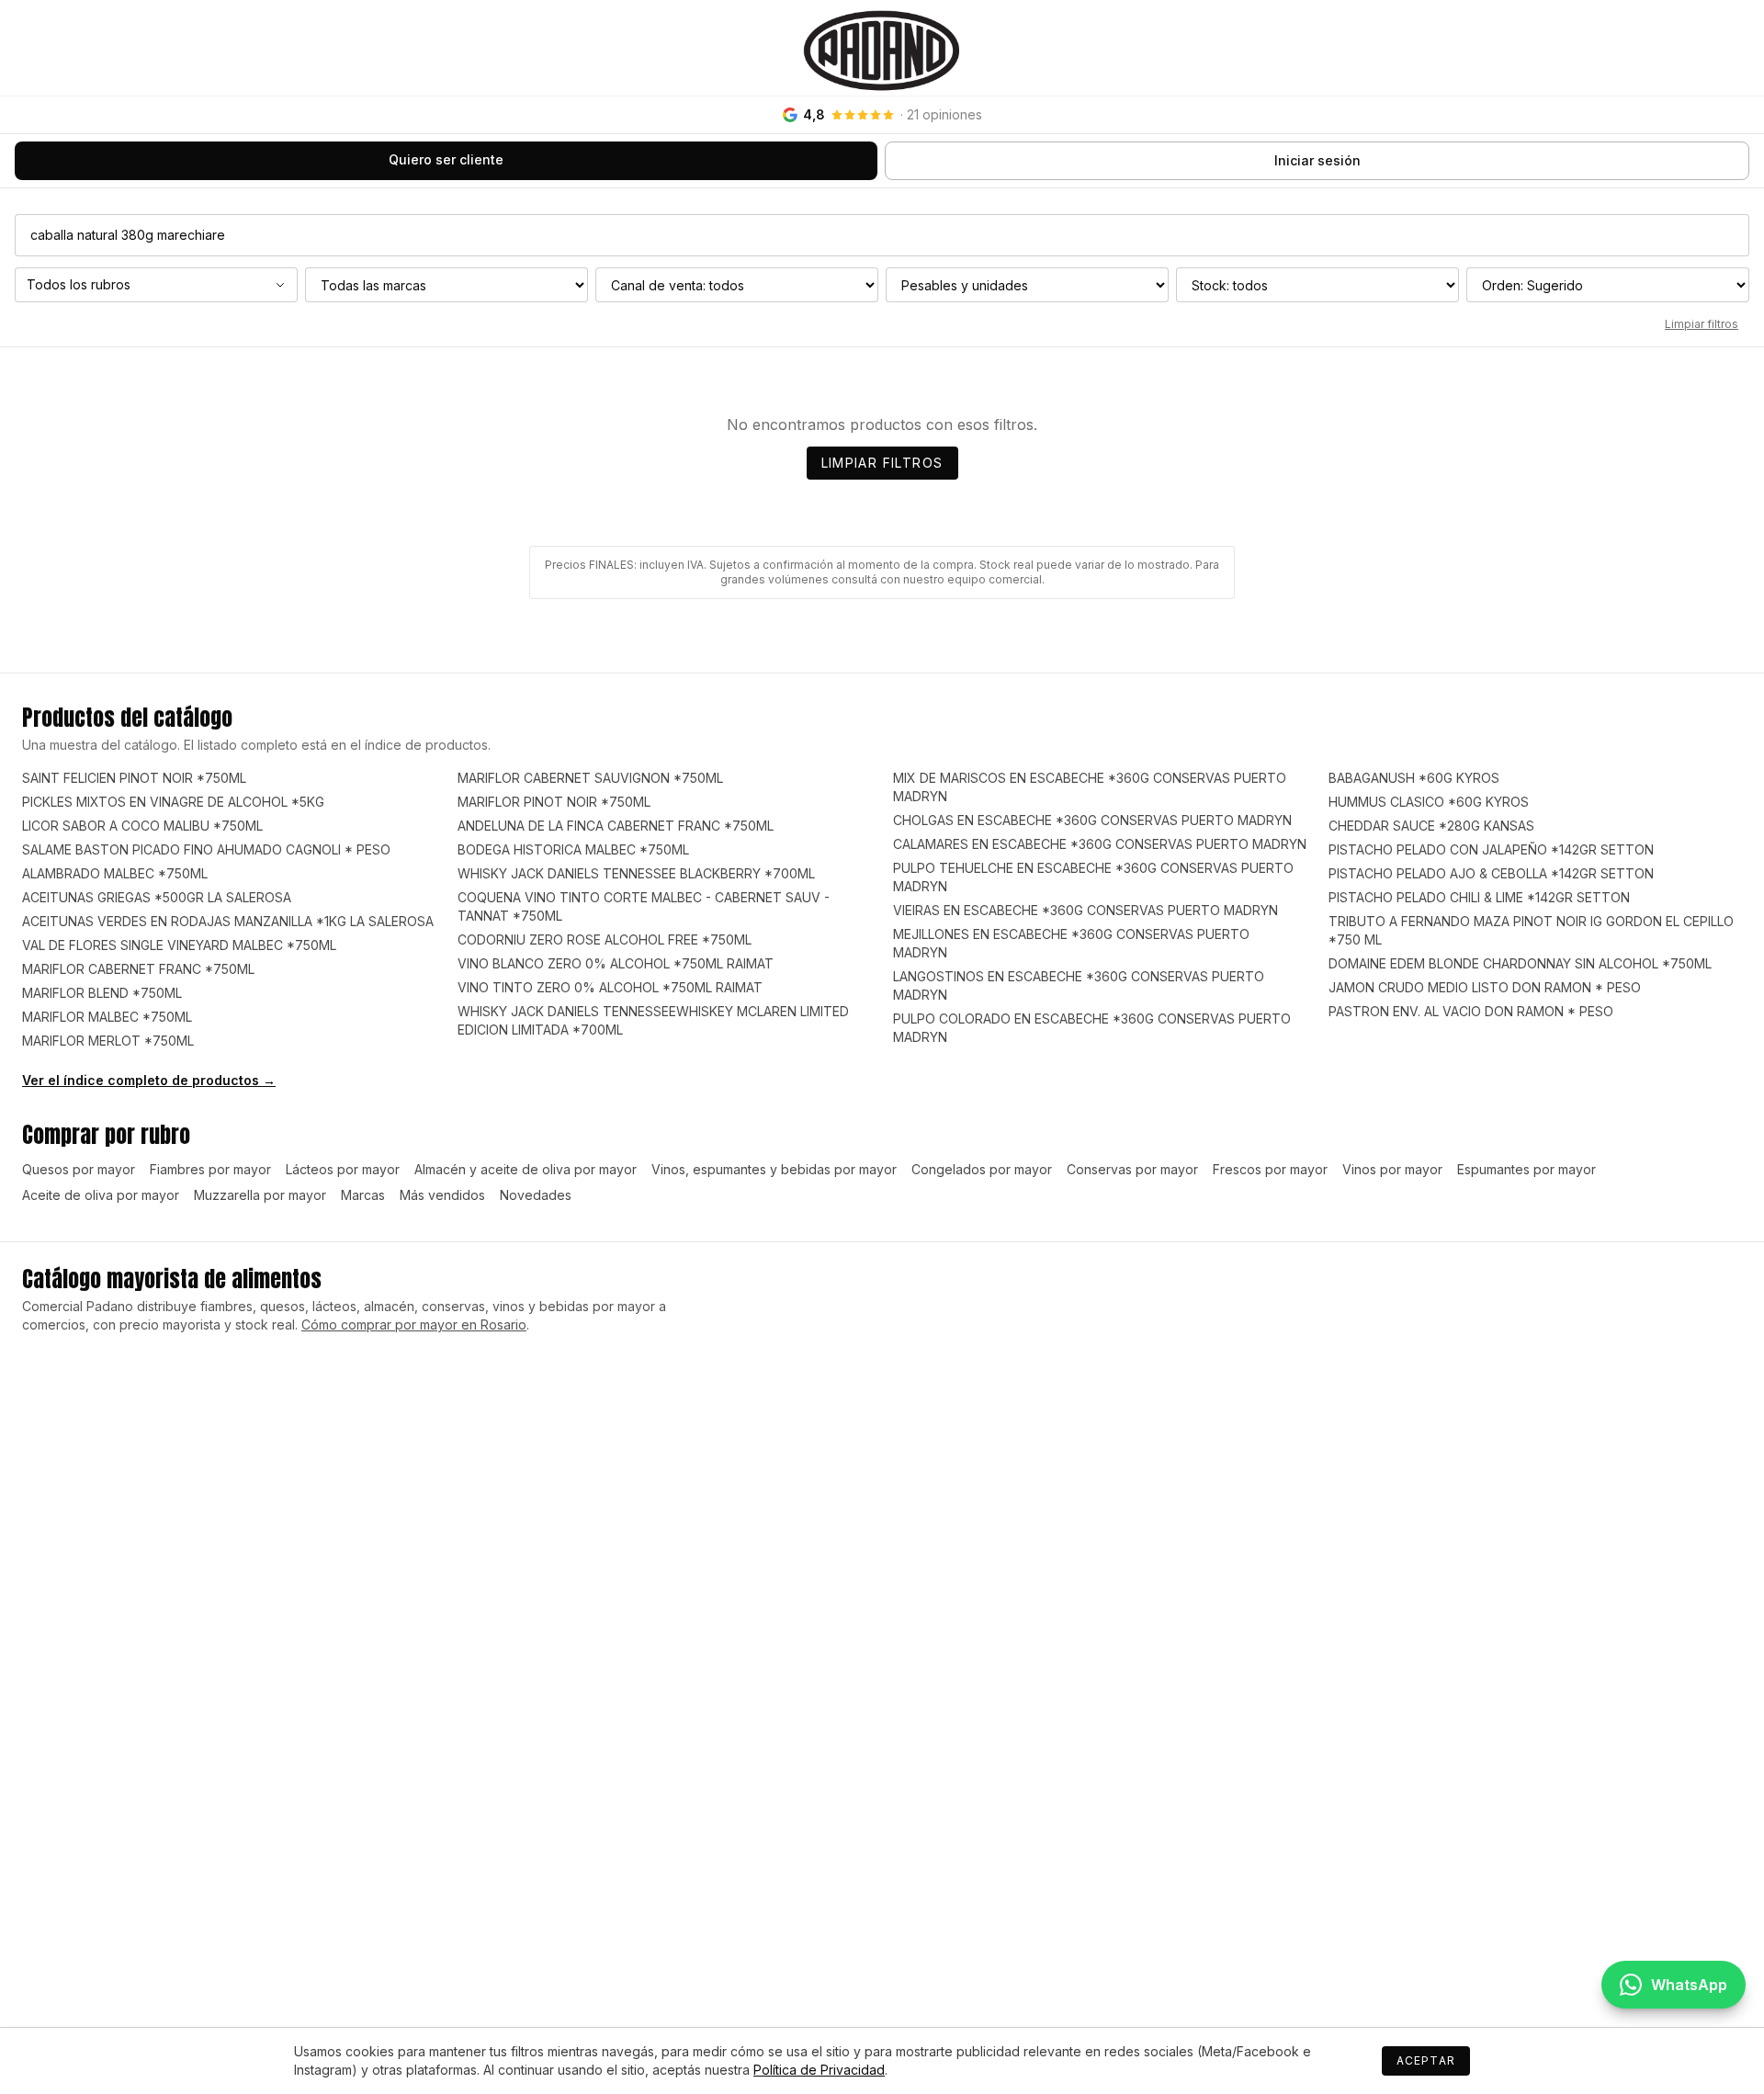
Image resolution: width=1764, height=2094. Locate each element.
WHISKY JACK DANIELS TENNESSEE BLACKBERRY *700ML (636, 873)
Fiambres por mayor (210, 1169)
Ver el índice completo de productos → (149, 1080)
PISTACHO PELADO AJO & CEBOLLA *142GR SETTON (1491, 873)
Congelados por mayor (982, 1169)
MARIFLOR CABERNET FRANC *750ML (138, 969)
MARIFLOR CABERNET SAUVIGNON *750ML (590, 778)
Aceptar (1426, 2060)
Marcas (363, 1195)
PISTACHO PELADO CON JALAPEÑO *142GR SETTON (1491, 849)
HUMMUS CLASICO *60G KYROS (1429, 802)
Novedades (536, 1195)
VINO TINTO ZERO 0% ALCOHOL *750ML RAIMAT (610, 987)
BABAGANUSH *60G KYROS (1414, 778)
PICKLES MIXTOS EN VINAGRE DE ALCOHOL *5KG (173, 802)
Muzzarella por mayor (260, 1195)
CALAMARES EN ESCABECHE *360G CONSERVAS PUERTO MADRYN (1100, 844)
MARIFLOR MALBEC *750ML (107, 1017)
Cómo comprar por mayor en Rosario (414, 1324)
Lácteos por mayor (343, 1169)
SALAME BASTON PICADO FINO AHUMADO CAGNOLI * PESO (206, 849)
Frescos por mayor (1270, 1169)
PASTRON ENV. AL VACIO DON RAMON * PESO (1471, 1011)
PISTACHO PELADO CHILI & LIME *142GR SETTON (1479, 897)
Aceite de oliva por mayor (101, 1195)
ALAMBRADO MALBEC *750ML (115, 873)
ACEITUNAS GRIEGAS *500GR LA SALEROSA (157, 897)
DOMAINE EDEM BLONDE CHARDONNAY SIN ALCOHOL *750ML (1520, 963)
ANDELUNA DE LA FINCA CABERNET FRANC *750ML (616, 826)
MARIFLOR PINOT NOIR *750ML (554, 802)
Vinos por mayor (1392, 1169)
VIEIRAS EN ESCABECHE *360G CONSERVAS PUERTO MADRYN (1086, 910)
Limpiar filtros (1702, 324)
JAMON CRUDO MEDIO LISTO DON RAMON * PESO (1485, 987)
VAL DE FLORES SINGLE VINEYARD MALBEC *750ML (179, 945)
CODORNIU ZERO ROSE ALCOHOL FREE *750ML (605, 939)
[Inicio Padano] (882, 48)
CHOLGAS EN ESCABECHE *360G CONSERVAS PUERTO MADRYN (1092, 820)
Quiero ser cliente (446, 159)
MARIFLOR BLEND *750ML (102, 993)
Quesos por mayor (79, 1169)
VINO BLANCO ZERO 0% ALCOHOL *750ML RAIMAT (616, 963)
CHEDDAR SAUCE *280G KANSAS (1431, 826)
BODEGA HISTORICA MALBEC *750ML (573, 849)
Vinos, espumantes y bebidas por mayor (774, 1169)
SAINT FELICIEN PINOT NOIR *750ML (134, 778)
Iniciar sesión (1317, 160)
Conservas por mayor (1132, 1169)
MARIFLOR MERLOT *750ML (108, 1041)
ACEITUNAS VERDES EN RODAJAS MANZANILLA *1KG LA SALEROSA (228, 921)
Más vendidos (442, 1195)
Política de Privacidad (819, 2070)
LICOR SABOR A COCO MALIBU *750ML (142, 826)
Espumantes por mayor (1527, 1169)
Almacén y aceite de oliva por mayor (526, 1169)
